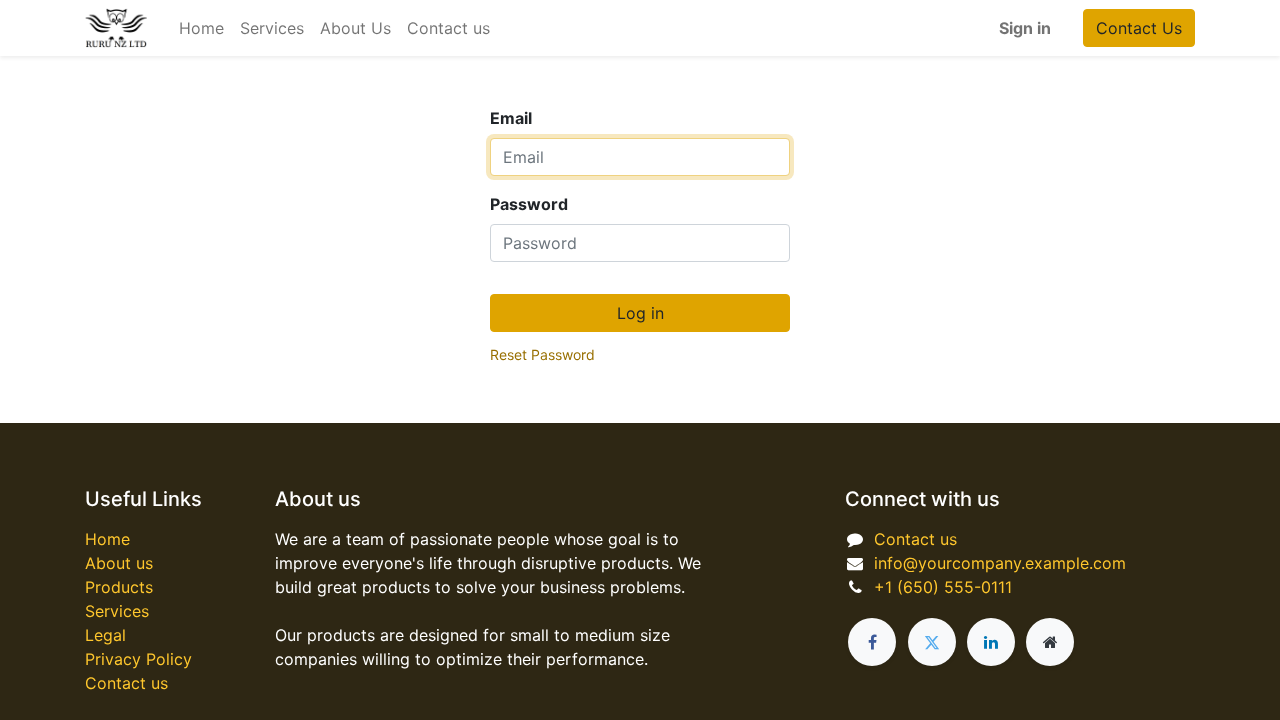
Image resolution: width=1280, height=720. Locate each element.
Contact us (126, 683)
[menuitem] (201, 28)
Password (529, 204)
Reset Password (542, 354)
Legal (105, 635)
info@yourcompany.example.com (1000, 563)
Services (117, 611)
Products (119, 587)
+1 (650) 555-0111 (943, 587)
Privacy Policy (138, 659)
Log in (640, 313)
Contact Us (1139, 28)
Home (107, 539)
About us (119, 563)
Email (511, 118)
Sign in (1025, 28)
